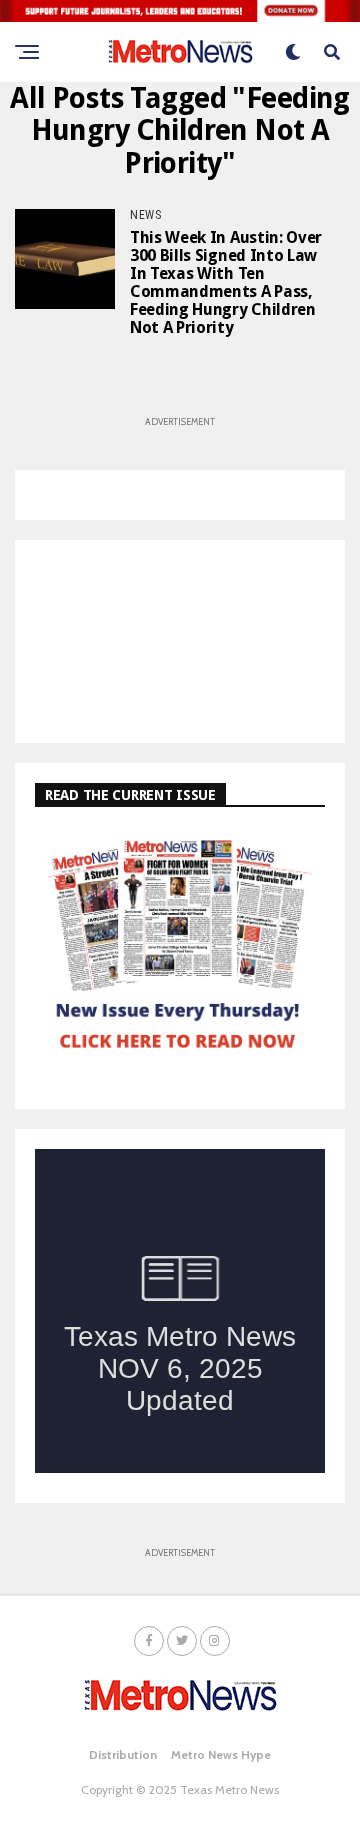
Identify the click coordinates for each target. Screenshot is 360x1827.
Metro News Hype (221, 1754)
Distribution (123, 1754)
